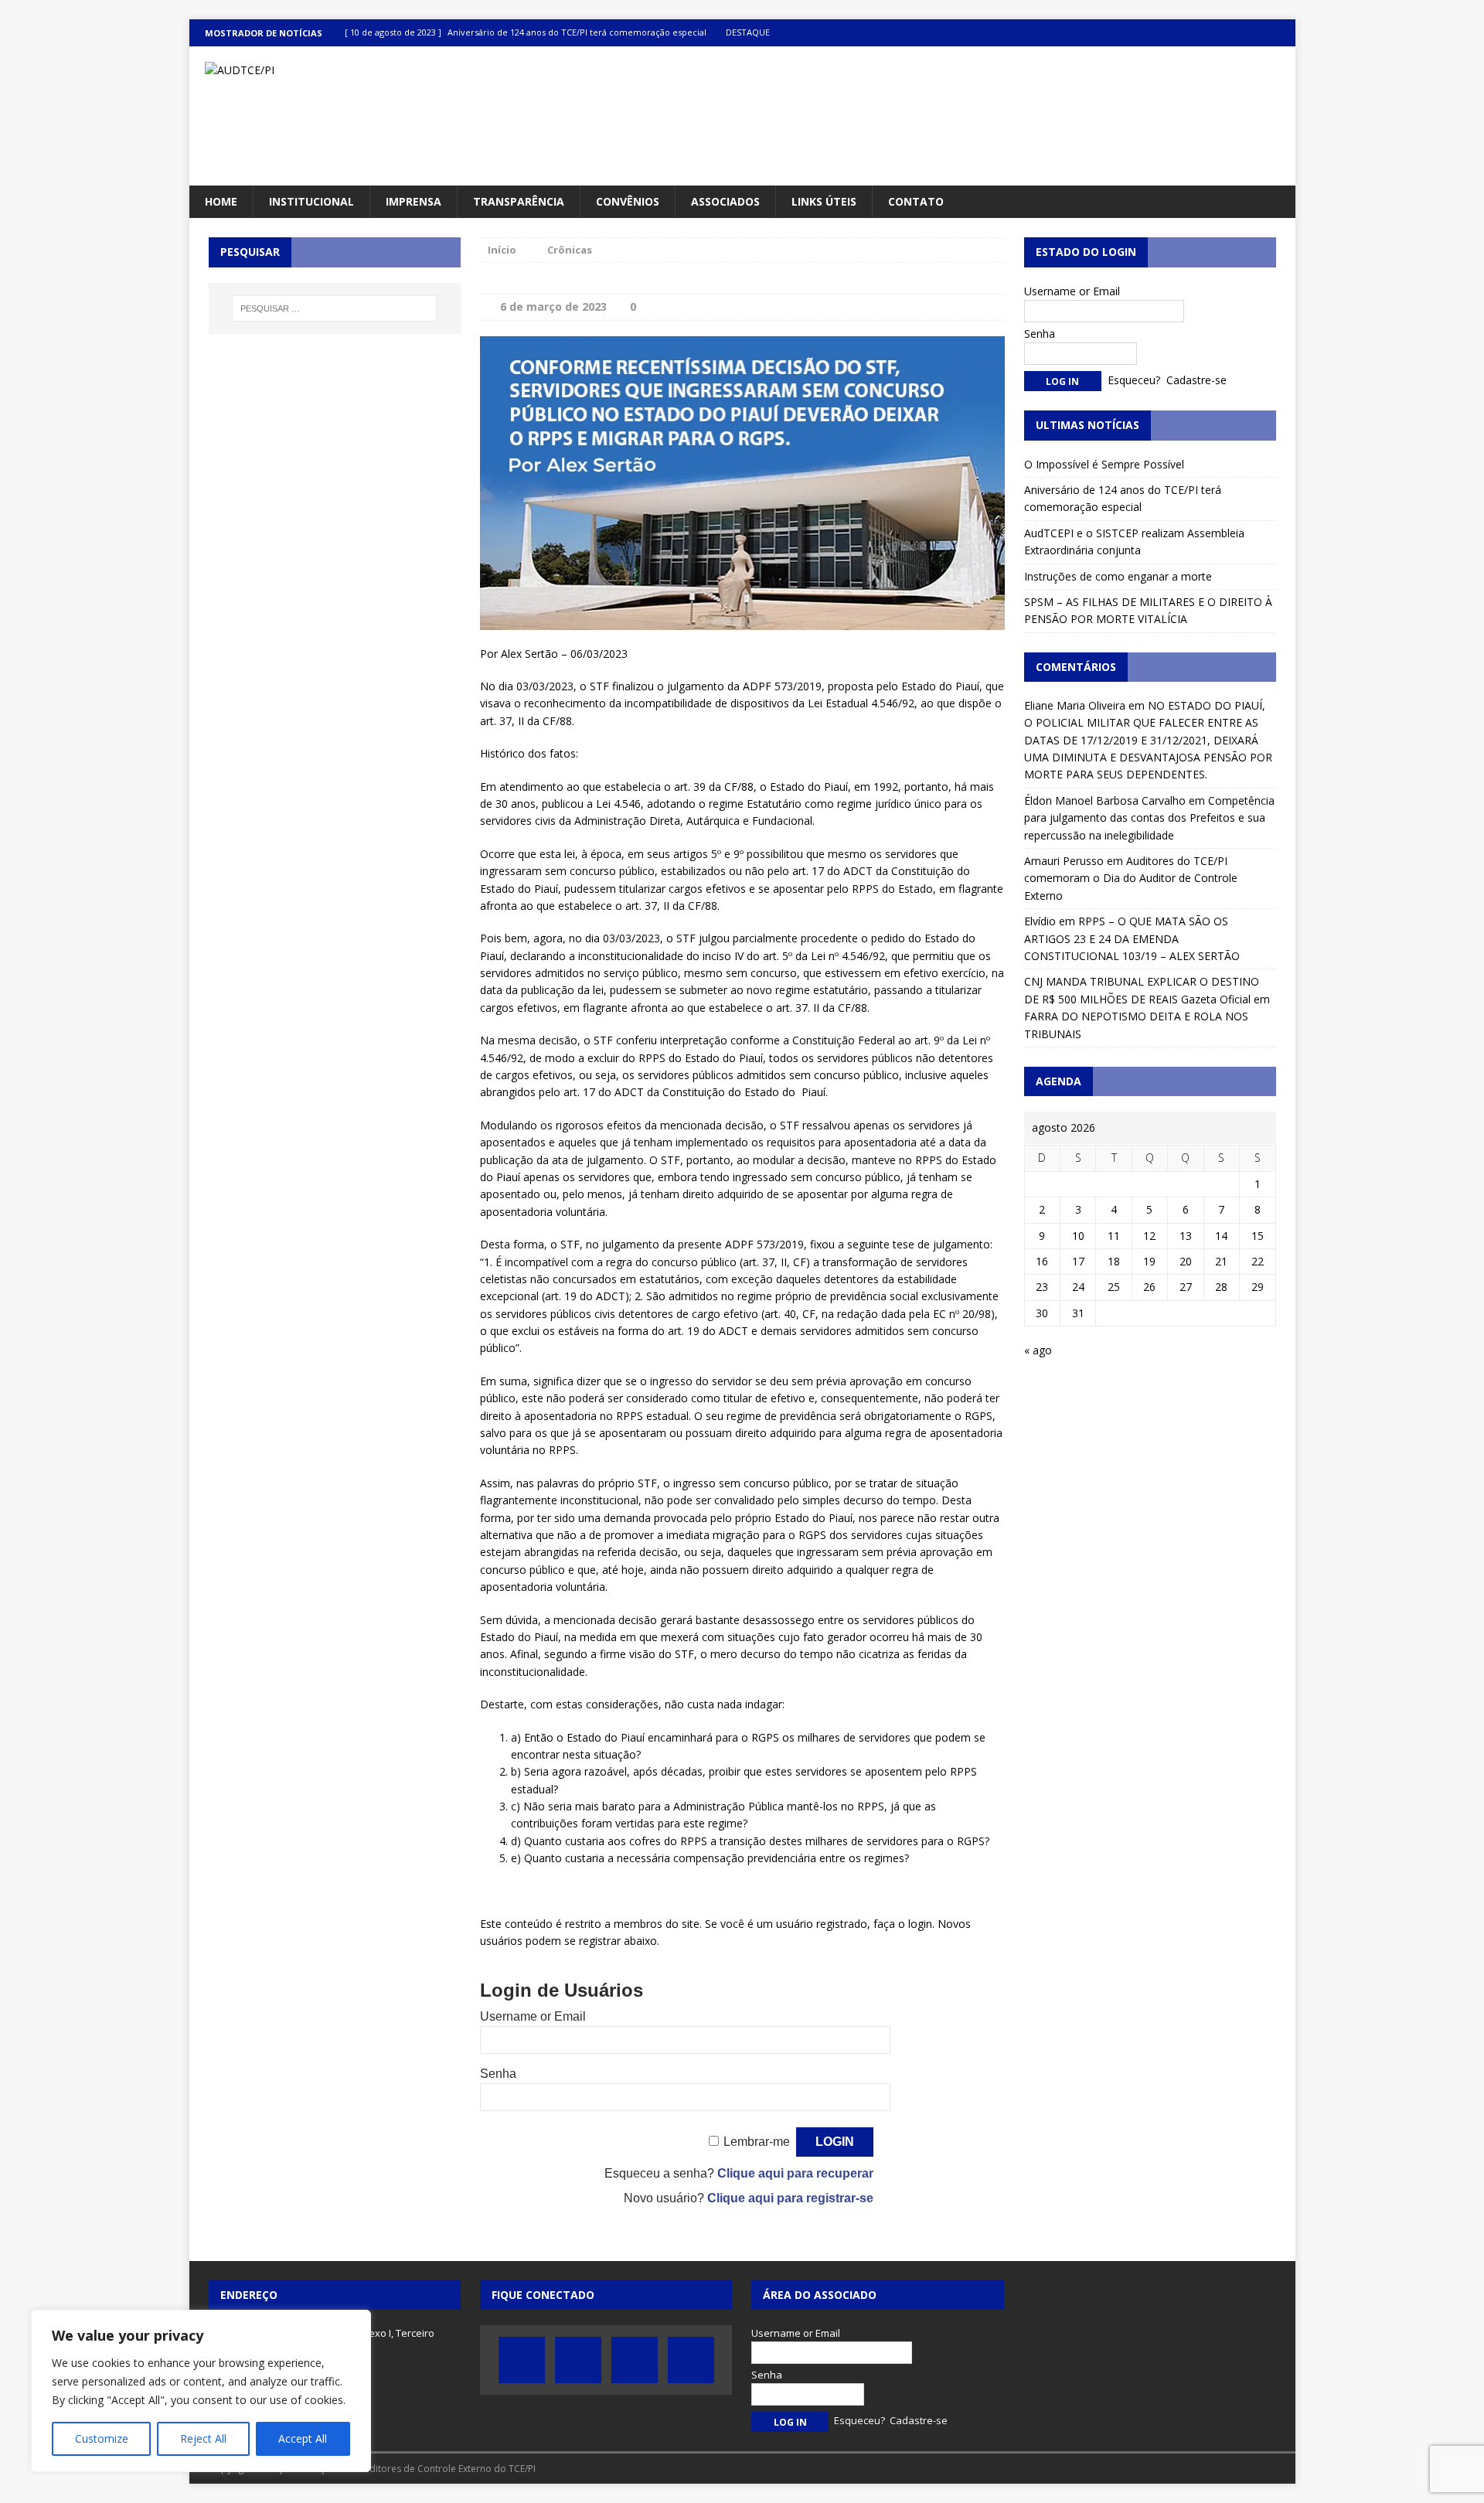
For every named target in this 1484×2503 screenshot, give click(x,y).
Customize (102, 2438)
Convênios (628, 201)
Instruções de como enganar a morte (1118, 576)
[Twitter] (1222, 33)
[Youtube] (1252, 33)
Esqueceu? (1134, 380)
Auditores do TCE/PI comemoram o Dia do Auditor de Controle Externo (1131, 878)
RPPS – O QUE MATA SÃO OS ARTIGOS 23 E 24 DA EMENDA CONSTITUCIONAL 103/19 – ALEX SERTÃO (1132, 938)
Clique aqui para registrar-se (790, 2198)
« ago (1038, 1350)
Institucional (311, 201)
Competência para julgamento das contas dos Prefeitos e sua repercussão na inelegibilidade (1149, 818)
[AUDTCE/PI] (364, 70)
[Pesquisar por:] (335, 308)
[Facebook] (1191, 33)
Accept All (303, 2438)
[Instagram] (1282, 33)
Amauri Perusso (1064, 861)
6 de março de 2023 (553, 306)
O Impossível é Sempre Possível (1104, 464)
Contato (916, 201)
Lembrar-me (757, 2142)
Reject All (203, 2438)
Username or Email (533, 2016)
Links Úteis (824, 201)
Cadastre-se (1196, 380)
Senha (498, 2074)
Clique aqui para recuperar (795, 2173)
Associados (725, 201)
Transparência (519, 201)
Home (221, 201)
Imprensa (414, 201)
